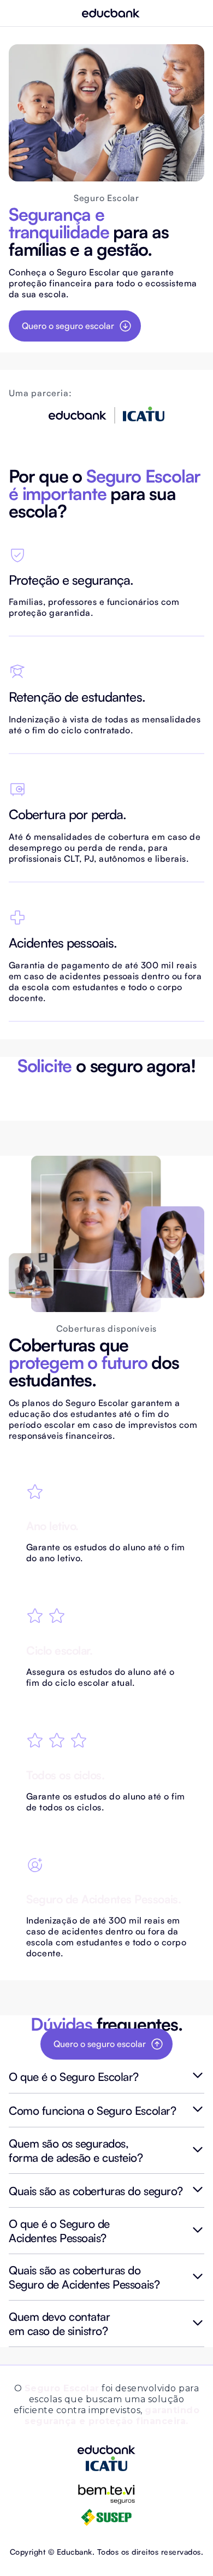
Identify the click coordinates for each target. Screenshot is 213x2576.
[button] (106, 2077)
